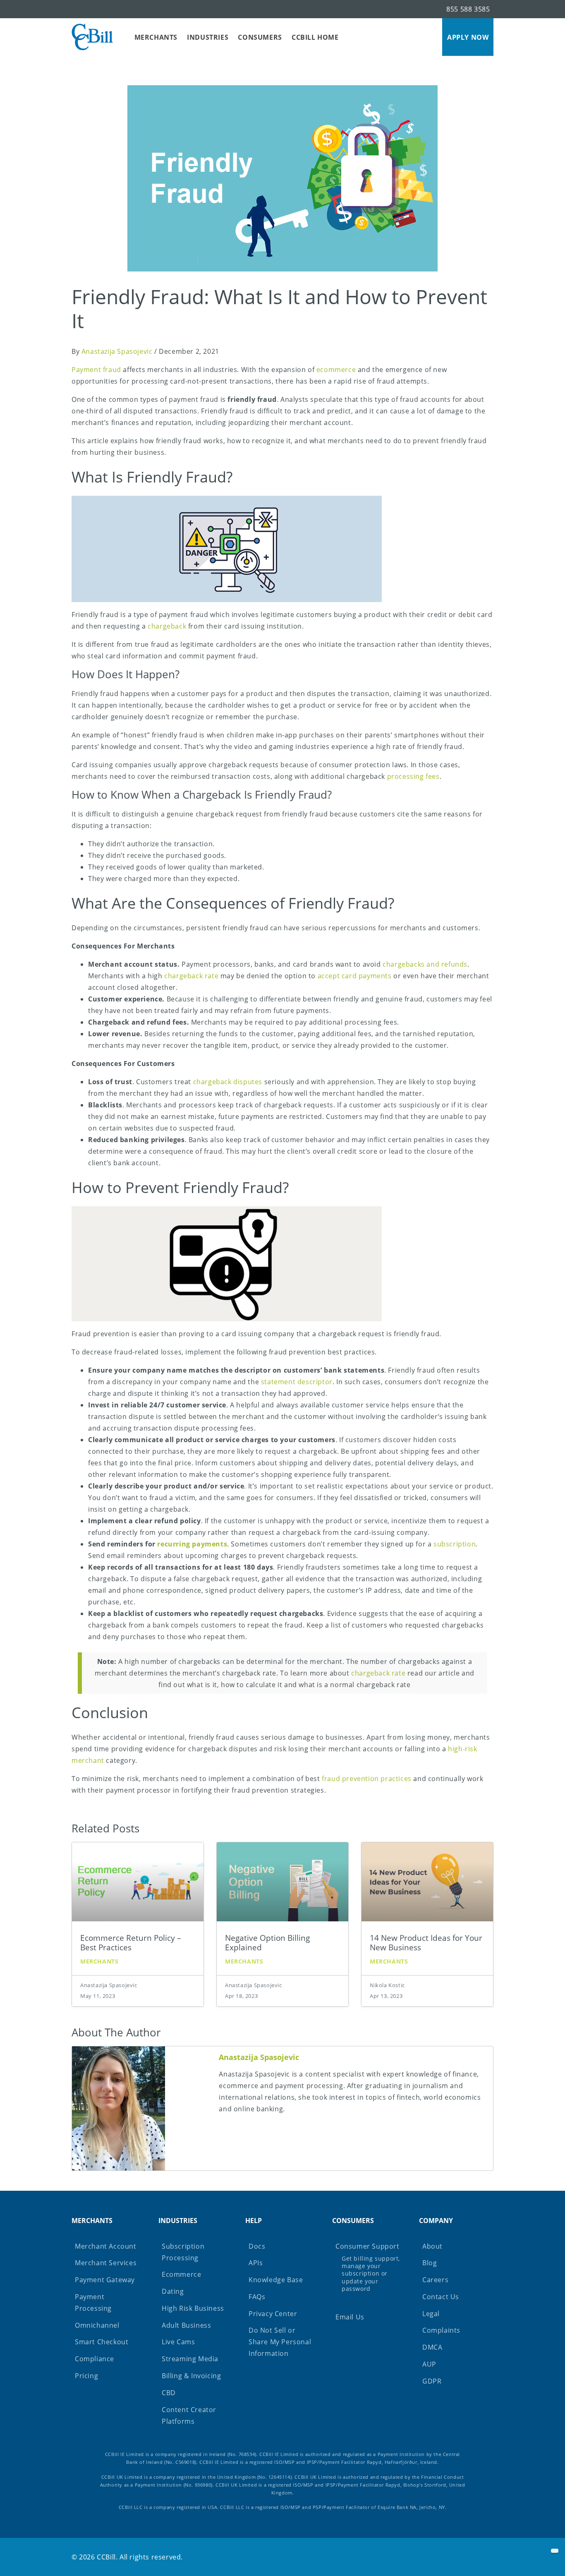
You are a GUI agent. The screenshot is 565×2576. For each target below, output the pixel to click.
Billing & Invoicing (191, 2376)
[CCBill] (92, 37)
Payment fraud (96, 370)
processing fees (413, 776)
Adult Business (186, 2325)
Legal (431, 2314)
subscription (455, 1544)
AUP (429, 2364)
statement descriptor (297, 1382)
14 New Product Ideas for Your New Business (426, 1942)
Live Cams (178, 2342)
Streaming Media (190, 2359)
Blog (430, 2263)
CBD (169, 2393)
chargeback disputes (228, 1082)
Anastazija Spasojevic (117, 351)
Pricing (86, 2376)
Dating (173, 2291)
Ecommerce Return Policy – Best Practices (131, 1942)
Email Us (350, 2317)
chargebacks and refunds (425, 964)
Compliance (95, 2359)
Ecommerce (181, 2274)
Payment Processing (93, 2302)
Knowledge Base (276, 2280)
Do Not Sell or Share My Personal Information (280, 2342)
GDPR (432, 2381)
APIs (256, 2263)
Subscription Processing (183, 2252)
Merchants (99, 1961)
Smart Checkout (102, 2342)
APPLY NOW (468, 37)
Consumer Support (368, 2267)
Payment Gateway (105, 2280)
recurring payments (192, 1544)
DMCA (432, 2347)
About (432, 2246)
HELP (254, 2221)
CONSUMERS (260, 37)
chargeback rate (191, 976)
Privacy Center (273, 2314)
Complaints (441, 2330)
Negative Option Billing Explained (267, 1942)
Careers (435, 2280)
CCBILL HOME (315, 37)
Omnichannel (97, 2325)
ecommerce (336, 370)
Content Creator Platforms (189, 2415)
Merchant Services (106, 2263)
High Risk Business (193, 2308)
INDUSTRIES (208, 37)
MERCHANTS (156, 37)
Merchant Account (106, 2246)
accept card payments (355, 976)
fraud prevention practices (367, 1779)
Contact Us (441, 2297)
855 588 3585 (468, 9)
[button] (555, 2551)
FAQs (257, 2297)
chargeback (167, 626)
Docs (257, 2246)
